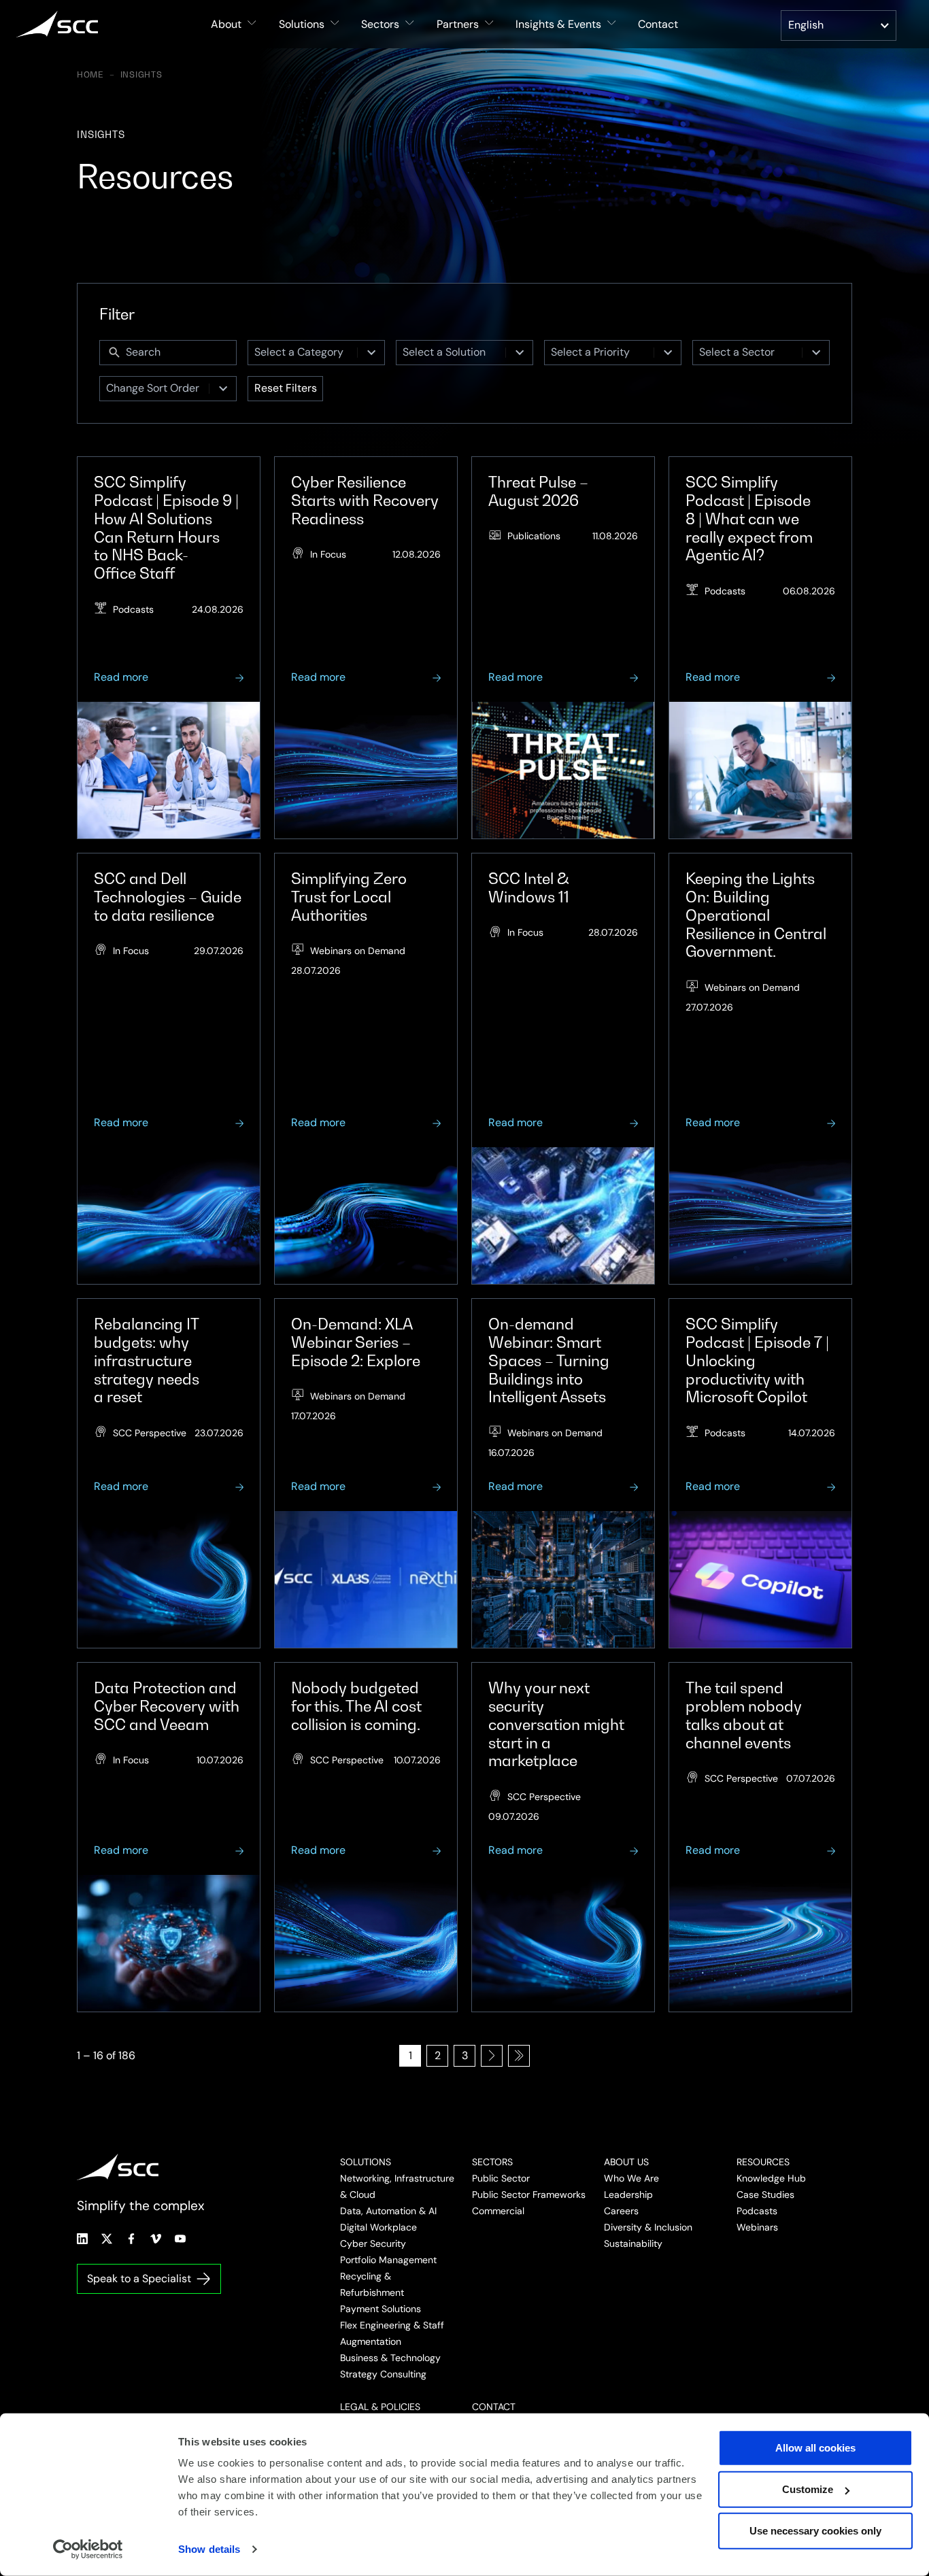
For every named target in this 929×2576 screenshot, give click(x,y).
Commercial (498, 2211)
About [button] (226, 24)
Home (90, 75)
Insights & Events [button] (558, 24)
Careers (621, 2211)
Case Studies (765, 2194)
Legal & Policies (380, 2407)
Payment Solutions (381, 2309)
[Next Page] (492, 2056)
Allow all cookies (815, 2448)
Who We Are (631, 2178)
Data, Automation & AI (388, 2211)
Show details (209, 2549)
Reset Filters (286, 388)
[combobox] (303, 353)
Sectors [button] (380, 24)
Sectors (492, 2162)
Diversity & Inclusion (648, 2227)
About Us (626, 2162)
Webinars (757, 2227)
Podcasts (757, 2211)
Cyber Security (373, 2243)
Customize (808, 2489)
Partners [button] (458, 24)
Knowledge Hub (771, 2178)
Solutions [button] (302, 24)
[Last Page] (519, 2056)
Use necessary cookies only (815, 2531)
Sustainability (633, 2243)
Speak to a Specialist (139, 2278)
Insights (141, 75)
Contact (658, 24)
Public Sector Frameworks (529, 2194)
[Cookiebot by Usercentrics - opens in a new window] (88, 2549)
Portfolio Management (388, 2260)
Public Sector (501, 2178)
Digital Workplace (378, 2227)
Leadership (628, 2194)
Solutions (366, 2162)
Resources (763, 2162)
